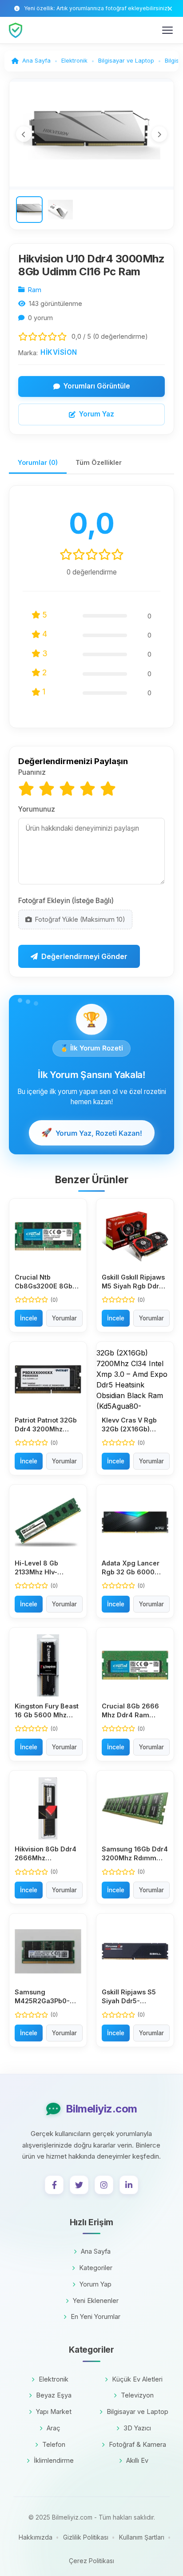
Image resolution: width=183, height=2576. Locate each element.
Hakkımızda (36, 2537)
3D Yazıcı (137, 2428)
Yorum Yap (95, 2284)
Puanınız (32, 772)
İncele (29, 1318)
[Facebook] (54, 2185)
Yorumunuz (37, 809)
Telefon (54, 2444)
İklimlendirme (54, 2460)
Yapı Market (54, 2412)
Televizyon (137, 2395)
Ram (35, 290)
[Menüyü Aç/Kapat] (167, 30)
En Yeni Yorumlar (95, 2316)
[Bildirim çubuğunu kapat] (170, 9)
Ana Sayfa (96, 2251)
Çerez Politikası (91, 2561)
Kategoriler (96, 2268)
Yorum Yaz (97, 414)
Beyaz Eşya (54, 2395)
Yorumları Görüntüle (97, 386)
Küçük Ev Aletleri (137, 2379)
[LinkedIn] (129, 2185)
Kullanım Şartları (142, 2537)
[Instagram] (104, 2185)
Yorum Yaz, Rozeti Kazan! (91, 1133)
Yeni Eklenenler (96, 2301)
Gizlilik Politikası (86, 2537)
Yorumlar (64, 1318)
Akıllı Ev (137, 2460)
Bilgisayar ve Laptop (137, 2412)
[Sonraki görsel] (159, 134)
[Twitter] (79, 2185)
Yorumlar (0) (38, 462)
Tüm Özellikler (99, 462)
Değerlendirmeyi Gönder (84, 956)
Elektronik (54, 2379)
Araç (54, 2428)
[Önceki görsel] (24, 134)
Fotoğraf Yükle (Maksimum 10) (80, 919)
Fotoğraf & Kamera (137, 2444)
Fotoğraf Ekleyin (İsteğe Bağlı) (66, 901)
